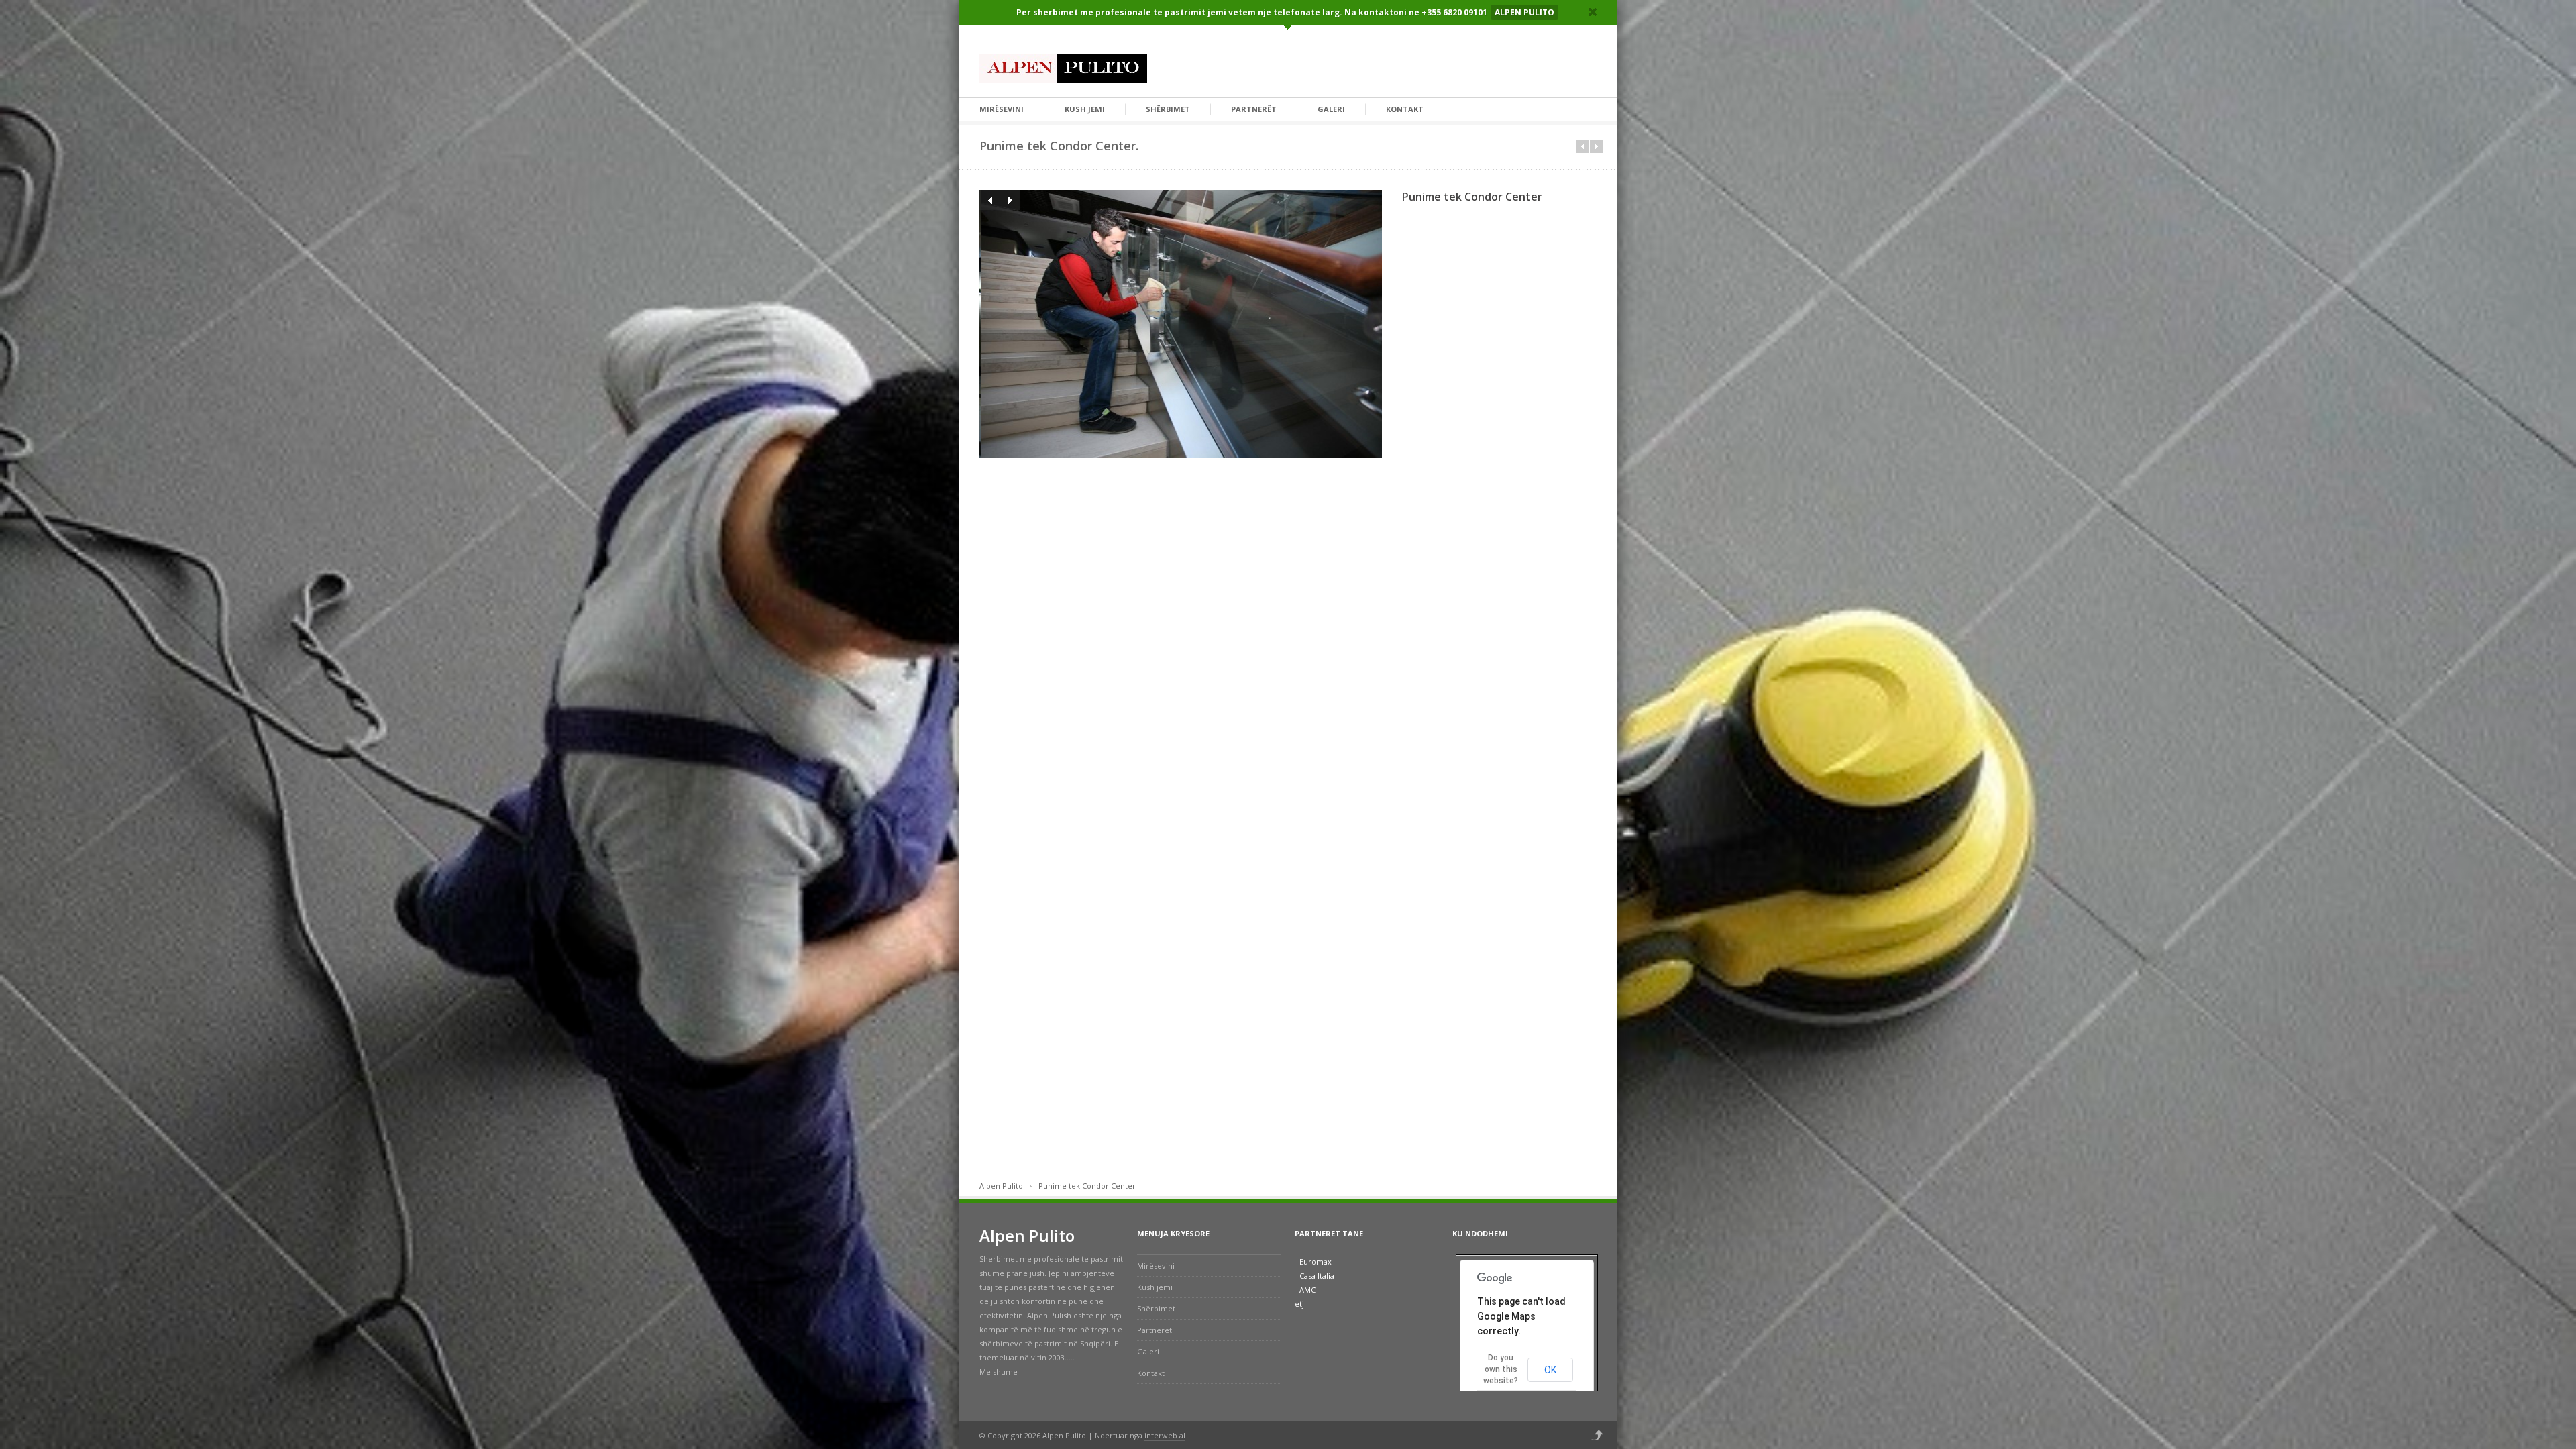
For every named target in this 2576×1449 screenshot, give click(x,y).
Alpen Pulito (1001, 1186)
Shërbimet (1168, 109)
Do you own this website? (1501, 1369)
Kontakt (1405, 109)
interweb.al (1165, 1435)
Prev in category (1582, 146)
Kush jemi (1085, 109)
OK (1550, 1370)
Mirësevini (1002, 109)
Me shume (999, 1372)
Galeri (1331, 109)
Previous (989, 200)
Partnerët (1254, 109)
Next (1010, 200)
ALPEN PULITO (1524, 12)
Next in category (1597, 146)
